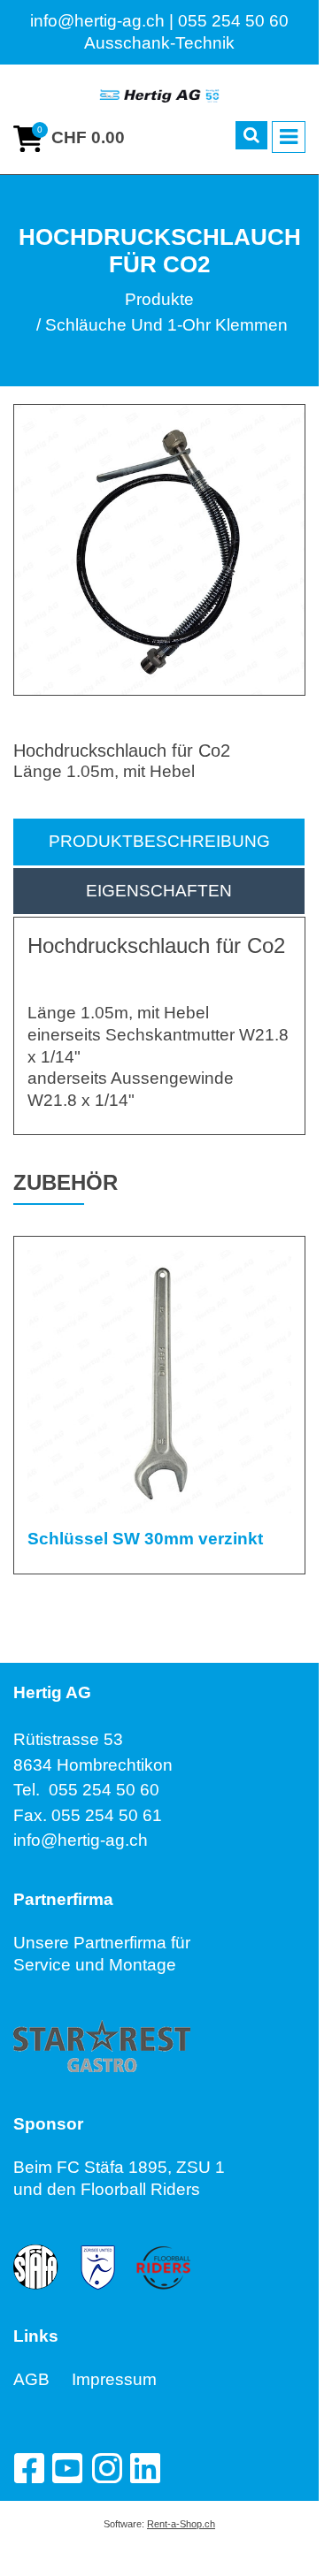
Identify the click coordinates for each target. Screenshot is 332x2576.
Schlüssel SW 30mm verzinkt (145, 1539)
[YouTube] (67, 2468)
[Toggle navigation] (289, 137)
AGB (42, 2379)
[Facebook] (28, 2468)
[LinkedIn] (145, 2468)
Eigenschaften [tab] (159, 891)
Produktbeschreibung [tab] (159, 841)
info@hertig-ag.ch (81, 1840)
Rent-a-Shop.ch (181, 2524)
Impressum (114, 2379)
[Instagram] (106, 2468)
